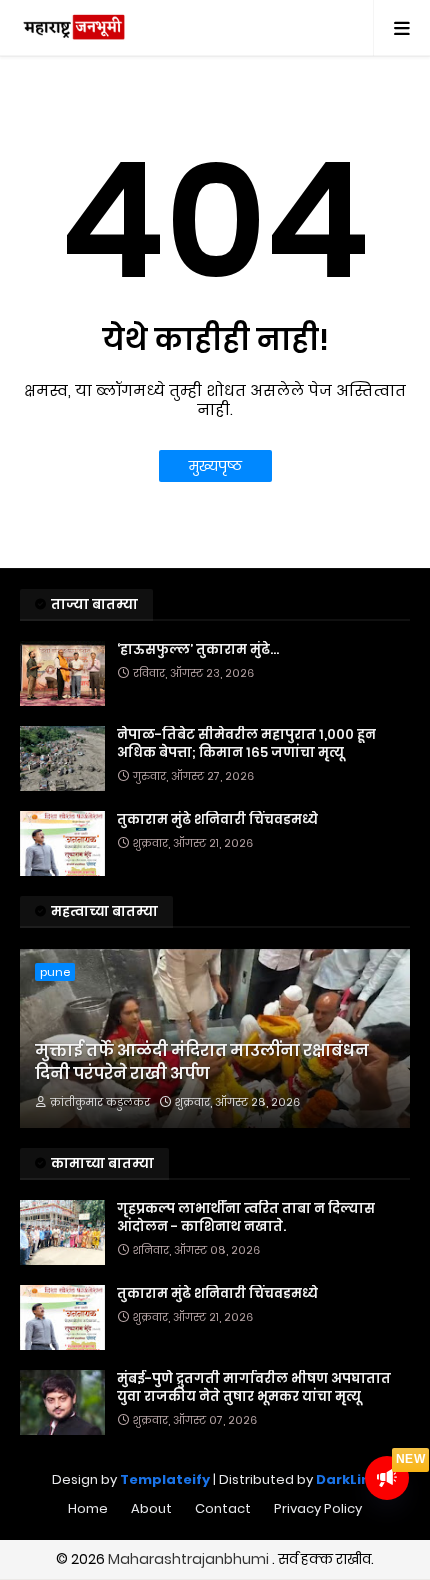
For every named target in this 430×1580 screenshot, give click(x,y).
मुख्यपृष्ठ (215, 466)
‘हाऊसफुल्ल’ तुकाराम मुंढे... (198, 650)
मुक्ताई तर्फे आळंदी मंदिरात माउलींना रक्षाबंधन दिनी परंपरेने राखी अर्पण (202, 1062)
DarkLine (347, 1479)
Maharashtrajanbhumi (190, 1559)
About (151, 1508)
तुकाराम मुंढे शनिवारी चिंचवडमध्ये (217, 820)
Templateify (165, 1479)
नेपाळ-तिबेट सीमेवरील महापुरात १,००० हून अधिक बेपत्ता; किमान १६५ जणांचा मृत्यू (246, 744)
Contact (223, 1508)
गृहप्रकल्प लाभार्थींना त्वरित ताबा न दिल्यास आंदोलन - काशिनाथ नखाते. (246, 1218)
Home (88, 1508)
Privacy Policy (318, 1508)
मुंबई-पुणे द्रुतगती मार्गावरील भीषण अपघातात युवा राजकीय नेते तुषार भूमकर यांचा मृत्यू (254, 1388)
